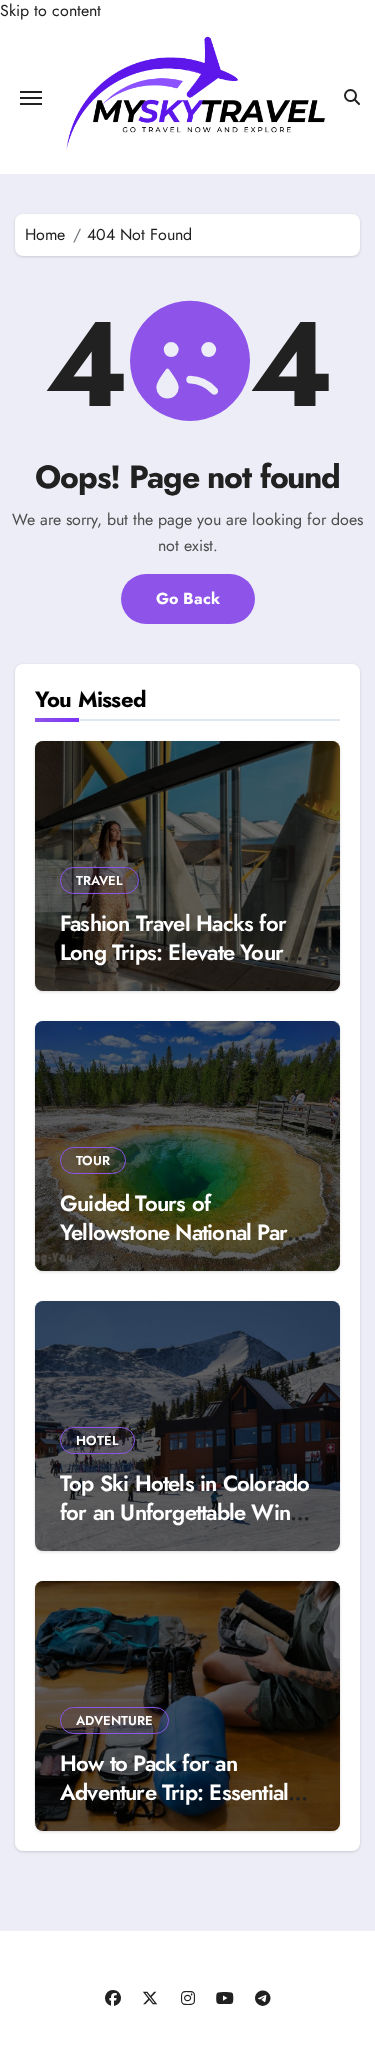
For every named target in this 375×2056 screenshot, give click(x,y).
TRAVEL (99, 880)
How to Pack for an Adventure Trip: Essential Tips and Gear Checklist (174, 1791)
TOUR (93, 1160)
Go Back (188, 598)
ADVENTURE (114, 1720)
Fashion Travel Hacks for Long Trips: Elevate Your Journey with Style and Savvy (173, 966)
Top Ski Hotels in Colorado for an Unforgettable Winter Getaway (187, 1511)
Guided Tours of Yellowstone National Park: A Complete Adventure (182, 1231)
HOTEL (97, 1440)
